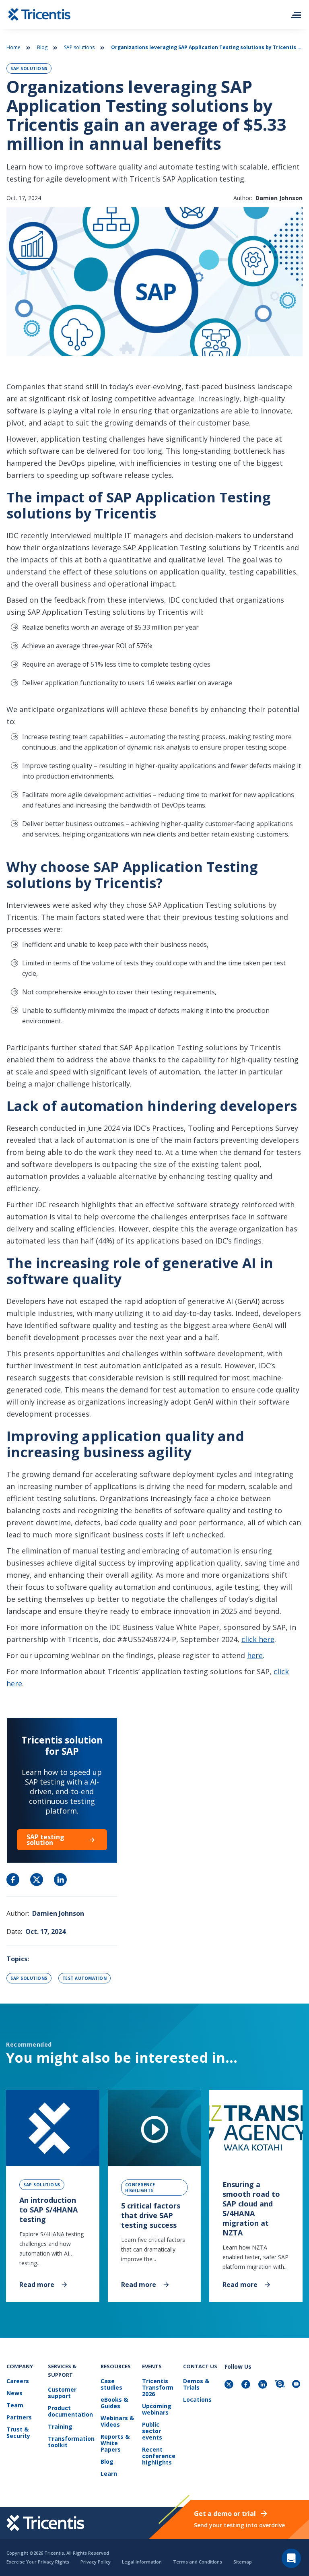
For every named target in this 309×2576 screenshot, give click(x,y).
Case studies (111, 2385)
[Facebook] (247, 2385)
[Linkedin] (264, 2385)
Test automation (85, 1978)
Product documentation (70, 2412)
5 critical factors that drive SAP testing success (151, 2215)
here (255, 1655)
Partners (19, 2418)
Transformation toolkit (71, 2442)
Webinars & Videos (117, 2422)
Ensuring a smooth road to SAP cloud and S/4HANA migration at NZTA (251, 2208)
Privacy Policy (96, 2562)
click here (258, 1639)
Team (15, 2406)
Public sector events (152, 2431)
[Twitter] (230, 2385)
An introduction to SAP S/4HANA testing (48, 2210)
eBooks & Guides (114, 2403)
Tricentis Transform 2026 (158, 2388)
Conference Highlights (140, 2188)
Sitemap (243, 2562)
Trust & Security (18, 2433)
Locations (197, 2400)
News (14, 2393)
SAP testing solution (45, 1840)
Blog (42, 47)
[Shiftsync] (280, 2385)
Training (60, 2427)
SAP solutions (79, 47)
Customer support (62, 2393)
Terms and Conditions (198, 2562)
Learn (109, 2474)
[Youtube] (297, 2385)
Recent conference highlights (159, 2456)
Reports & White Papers (115, 2443)
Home (13, 47)
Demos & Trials (196, 2385)
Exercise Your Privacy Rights (38, 2562)
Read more (37, 2284)
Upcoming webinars (157, 2410)
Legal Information (142, 2562)
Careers (18, 2381)
